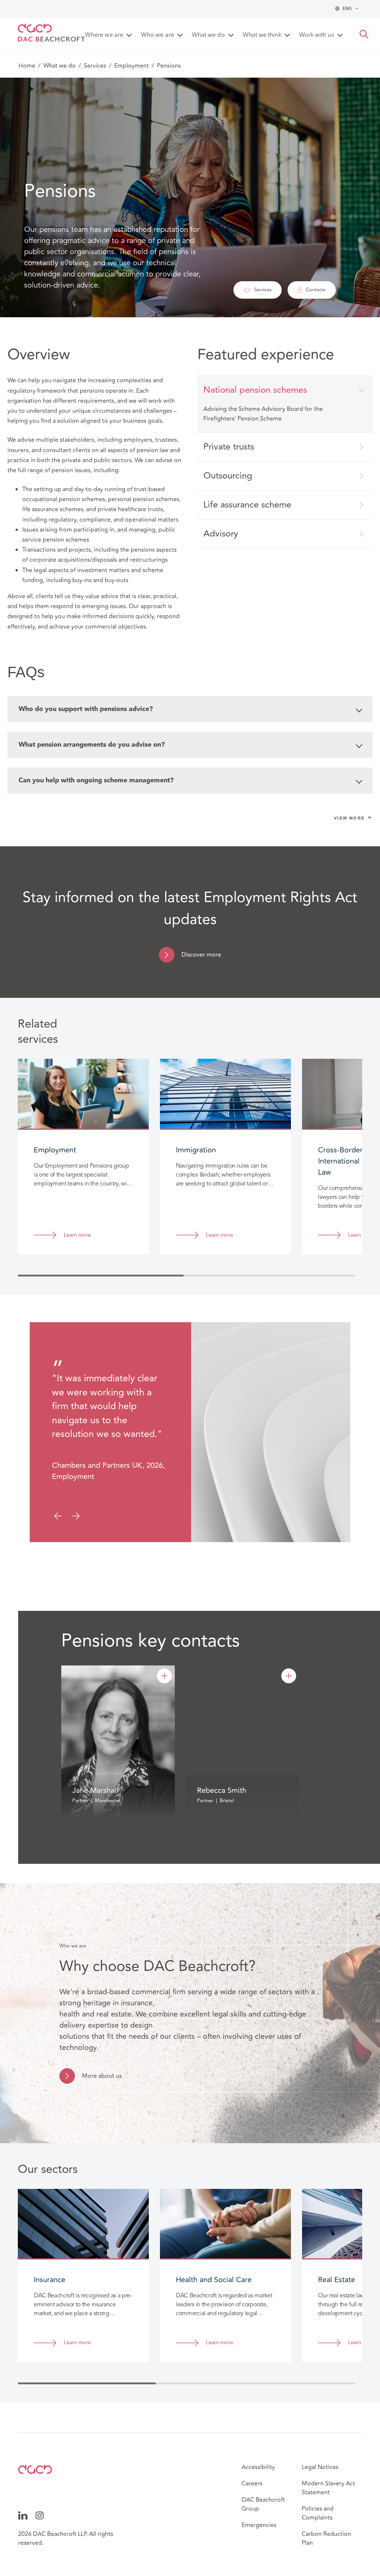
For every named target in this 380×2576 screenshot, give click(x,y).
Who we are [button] (158, 35)
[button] (364, 34)
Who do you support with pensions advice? (86, 709)
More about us (102, 2076)
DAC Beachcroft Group (263, 2504)
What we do (60, 66)
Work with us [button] (317, 35)
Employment (132, 66)
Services (95, 66)
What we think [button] (262, 35)
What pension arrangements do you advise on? (92, 745)
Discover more (201, 955)
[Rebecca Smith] (289, 1676)
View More (349, 818)
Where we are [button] (104, 35)
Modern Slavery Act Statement (328, 2488)
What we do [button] (208, 35)
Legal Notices (320, 2467)
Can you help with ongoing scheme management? (96, 781)
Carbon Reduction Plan (326, 2538)
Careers (252, 2483)
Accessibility (258, 2467)
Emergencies (259, 2525)
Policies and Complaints (318, 2513)
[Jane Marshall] (164, 1676)
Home (27, 66)
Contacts (316, 290)
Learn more (77, 1235)
